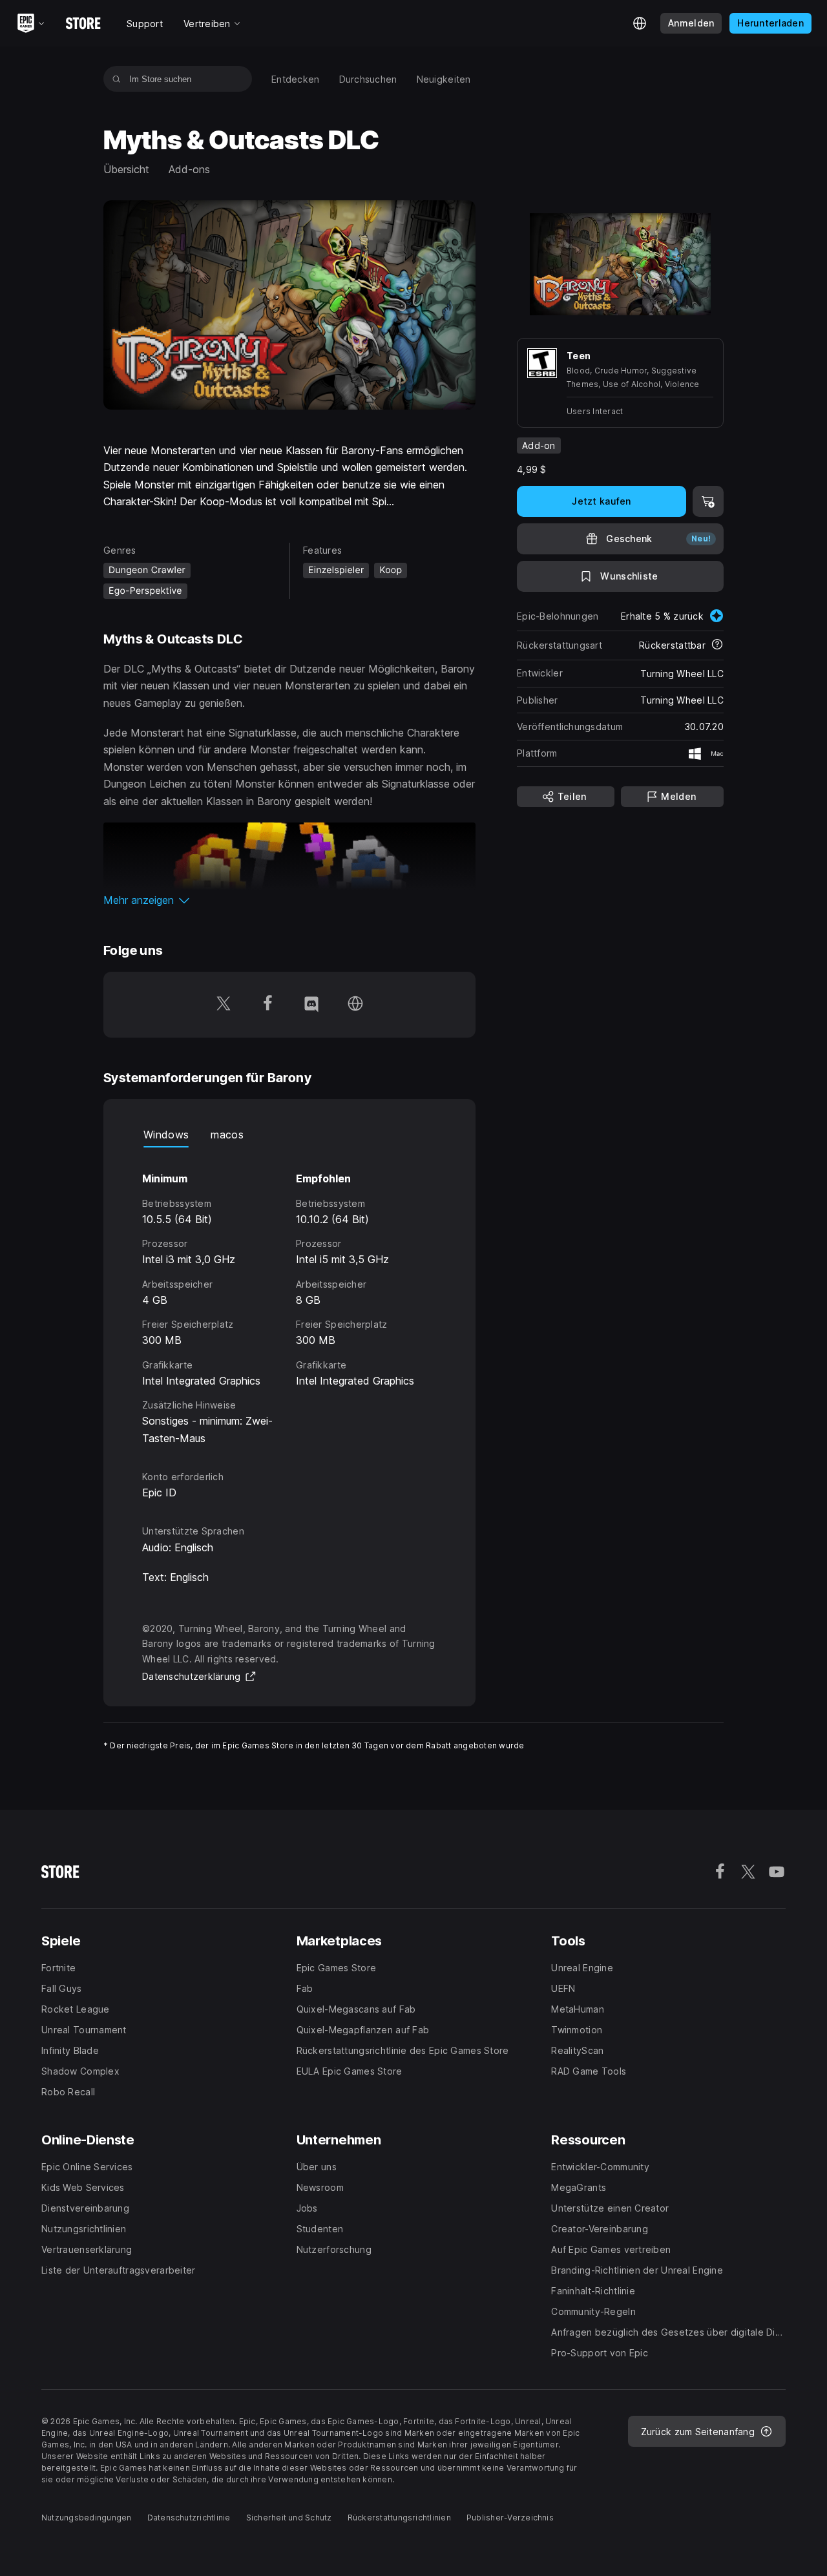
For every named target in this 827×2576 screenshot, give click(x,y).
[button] (289, 900)
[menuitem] (296, 79)
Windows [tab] (166, 1135)
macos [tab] (227, 1135)
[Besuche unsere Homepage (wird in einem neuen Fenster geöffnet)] (355, 1005)
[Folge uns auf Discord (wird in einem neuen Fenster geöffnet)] (311, 1005)
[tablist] (289, 1135)
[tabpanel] (289, 1297)
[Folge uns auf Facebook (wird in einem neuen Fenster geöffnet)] (267, 1005)
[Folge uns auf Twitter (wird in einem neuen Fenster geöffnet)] (224, 1005)
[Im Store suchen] (117, 79)
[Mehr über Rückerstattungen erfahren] (717, 645)
